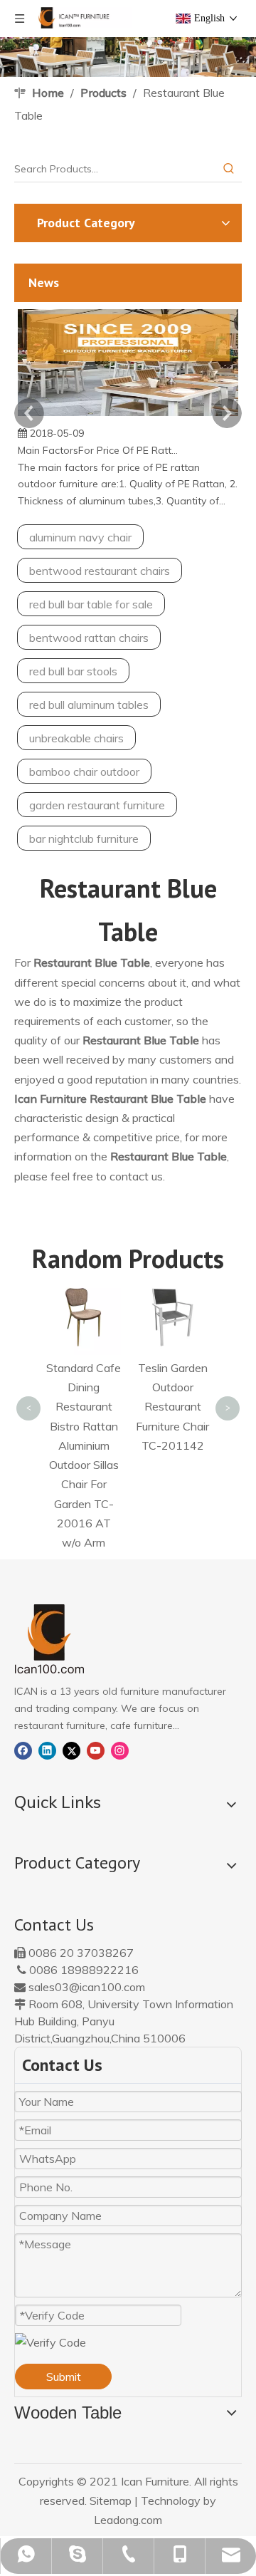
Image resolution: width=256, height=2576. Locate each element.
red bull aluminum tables (89, 705)
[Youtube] (96, 1750)
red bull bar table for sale (91, 604)
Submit (64, 2377)
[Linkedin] (47, 1750)
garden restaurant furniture (97, 805)
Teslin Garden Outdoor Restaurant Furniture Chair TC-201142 (172, 1407)
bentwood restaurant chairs (100, 571)
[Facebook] (23, 1750)
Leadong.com (128, 2520)
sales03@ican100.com (87, 1987)
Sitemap (111, 2500)
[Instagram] (120, 1750)
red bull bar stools (73, 671)
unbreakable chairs (76, 738)
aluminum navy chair (80, 537)
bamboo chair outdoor (84, 772)
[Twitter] (71, 1750)
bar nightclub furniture (84, 838)
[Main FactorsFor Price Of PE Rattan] (128, 416)
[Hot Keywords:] (229, 169)
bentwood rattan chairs (89, 638)
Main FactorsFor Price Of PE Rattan (98, 450)
